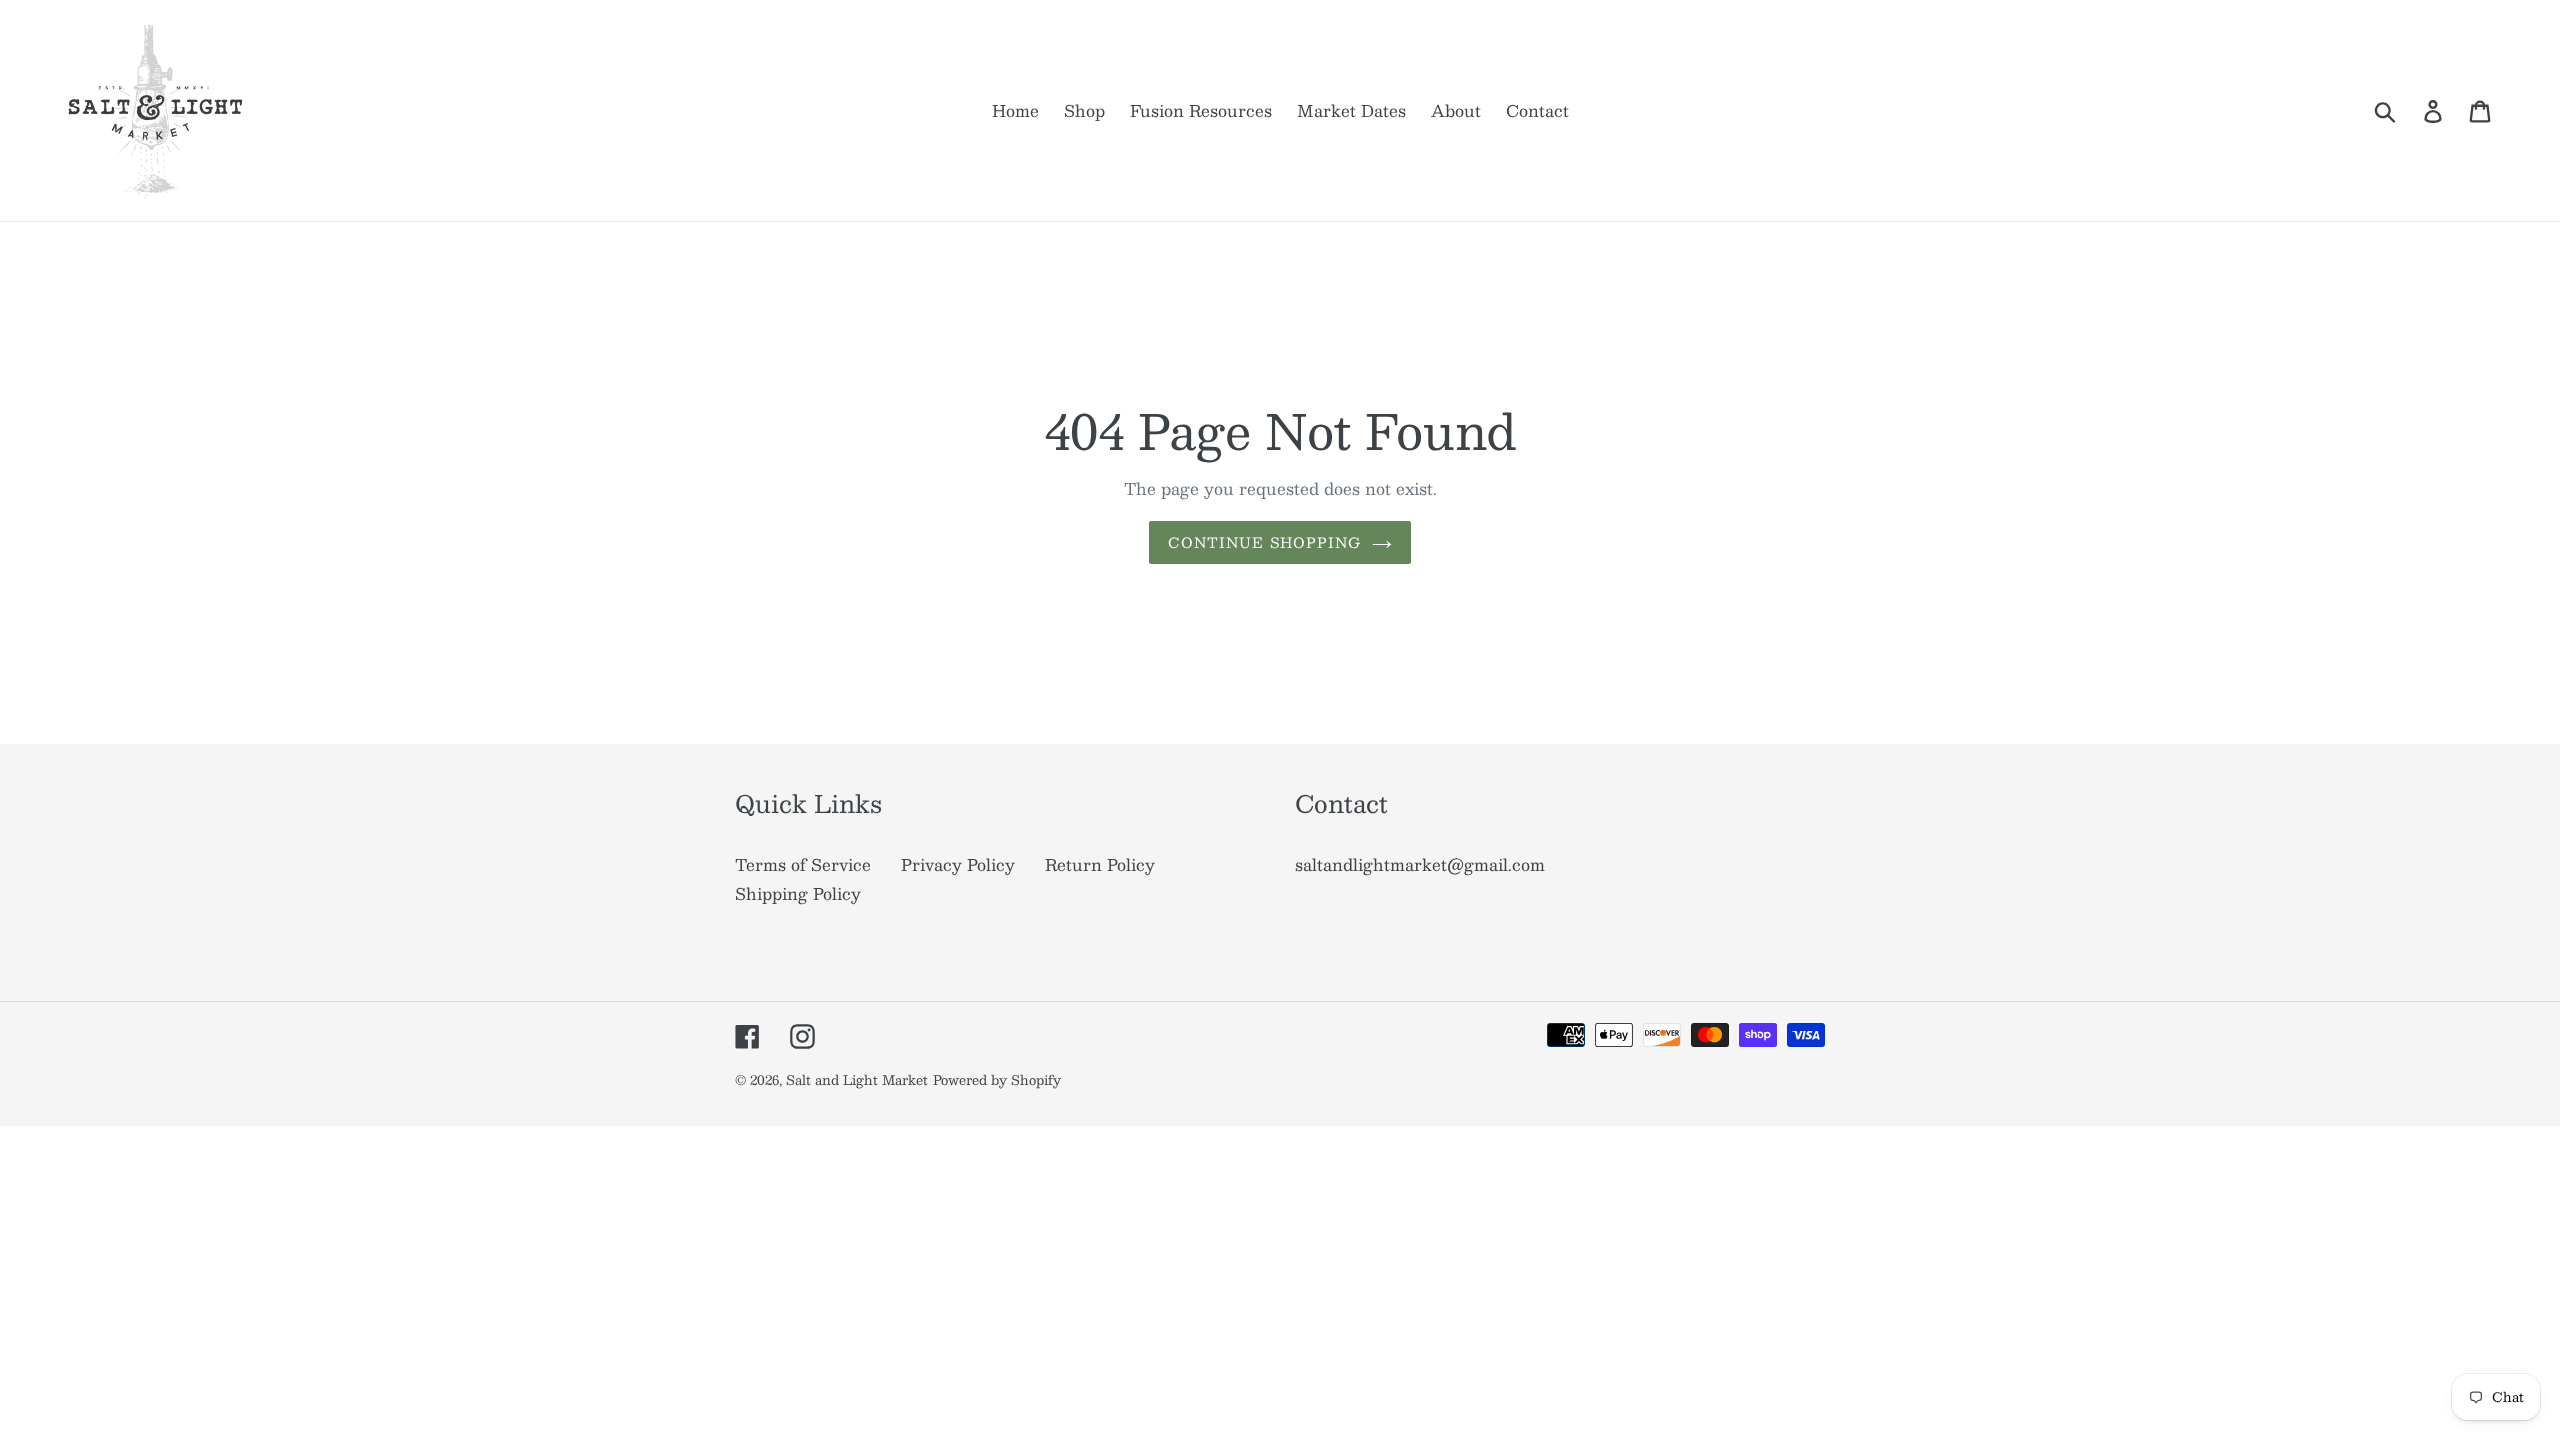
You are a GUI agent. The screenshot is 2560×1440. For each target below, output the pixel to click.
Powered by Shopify (997, 1080)
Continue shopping (1264, 542)
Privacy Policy (958, 864)
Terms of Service (803, 864)
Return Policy (1100, 864)
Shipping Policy (798, 893)
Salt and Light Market (857, 1080)
